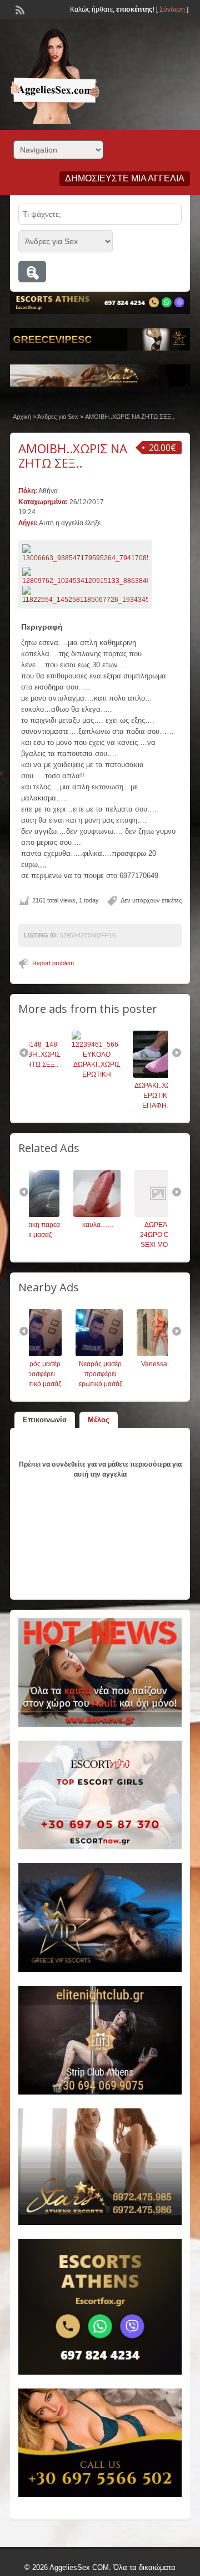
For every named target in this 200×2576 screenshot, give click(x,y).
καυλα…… (60, 1225)
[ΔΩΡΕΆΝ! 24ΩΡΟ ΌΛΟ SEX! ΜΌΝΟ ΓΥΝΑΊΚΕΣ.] (119, 1215)
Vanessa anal (121, 1364)
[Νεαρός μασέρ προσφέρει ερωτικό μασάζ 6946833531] (58, 1354)
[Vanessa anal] (119, 1354)
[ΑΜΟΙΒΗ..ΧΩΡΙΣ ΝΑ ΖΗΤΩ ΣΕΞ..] (85, 554)
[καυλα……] (58, 1215)
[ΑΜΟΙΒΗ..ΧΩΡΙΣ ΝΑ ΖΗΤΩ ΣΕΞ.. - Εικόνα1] (86, 576)
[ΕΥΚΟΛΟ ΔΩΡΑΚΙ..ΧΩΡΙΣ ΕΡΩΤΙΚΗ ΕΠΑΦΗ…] (58, 1044)
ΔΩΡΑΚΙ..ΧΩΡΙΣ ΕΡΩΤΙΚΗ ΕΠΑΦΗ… (121, 1096)
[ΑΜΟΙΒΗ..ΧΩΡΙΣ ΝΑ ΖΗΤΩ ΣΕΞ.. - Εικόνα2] (86, 595)
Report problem (53, 963)
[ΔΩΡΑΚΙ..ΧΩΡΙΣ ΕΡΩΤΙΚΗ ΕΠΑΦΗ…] (119, 1076)
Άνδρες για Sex (58, 417)
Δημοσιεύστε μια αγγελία (125, 178)
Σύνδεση (172, 9)
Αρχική (22, 417)
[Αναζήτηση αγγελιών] (32, 272)
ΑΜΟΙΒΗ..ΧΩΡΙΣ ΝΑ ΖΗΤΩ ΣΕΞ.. (73, 455)
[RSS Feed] (19, 9)
